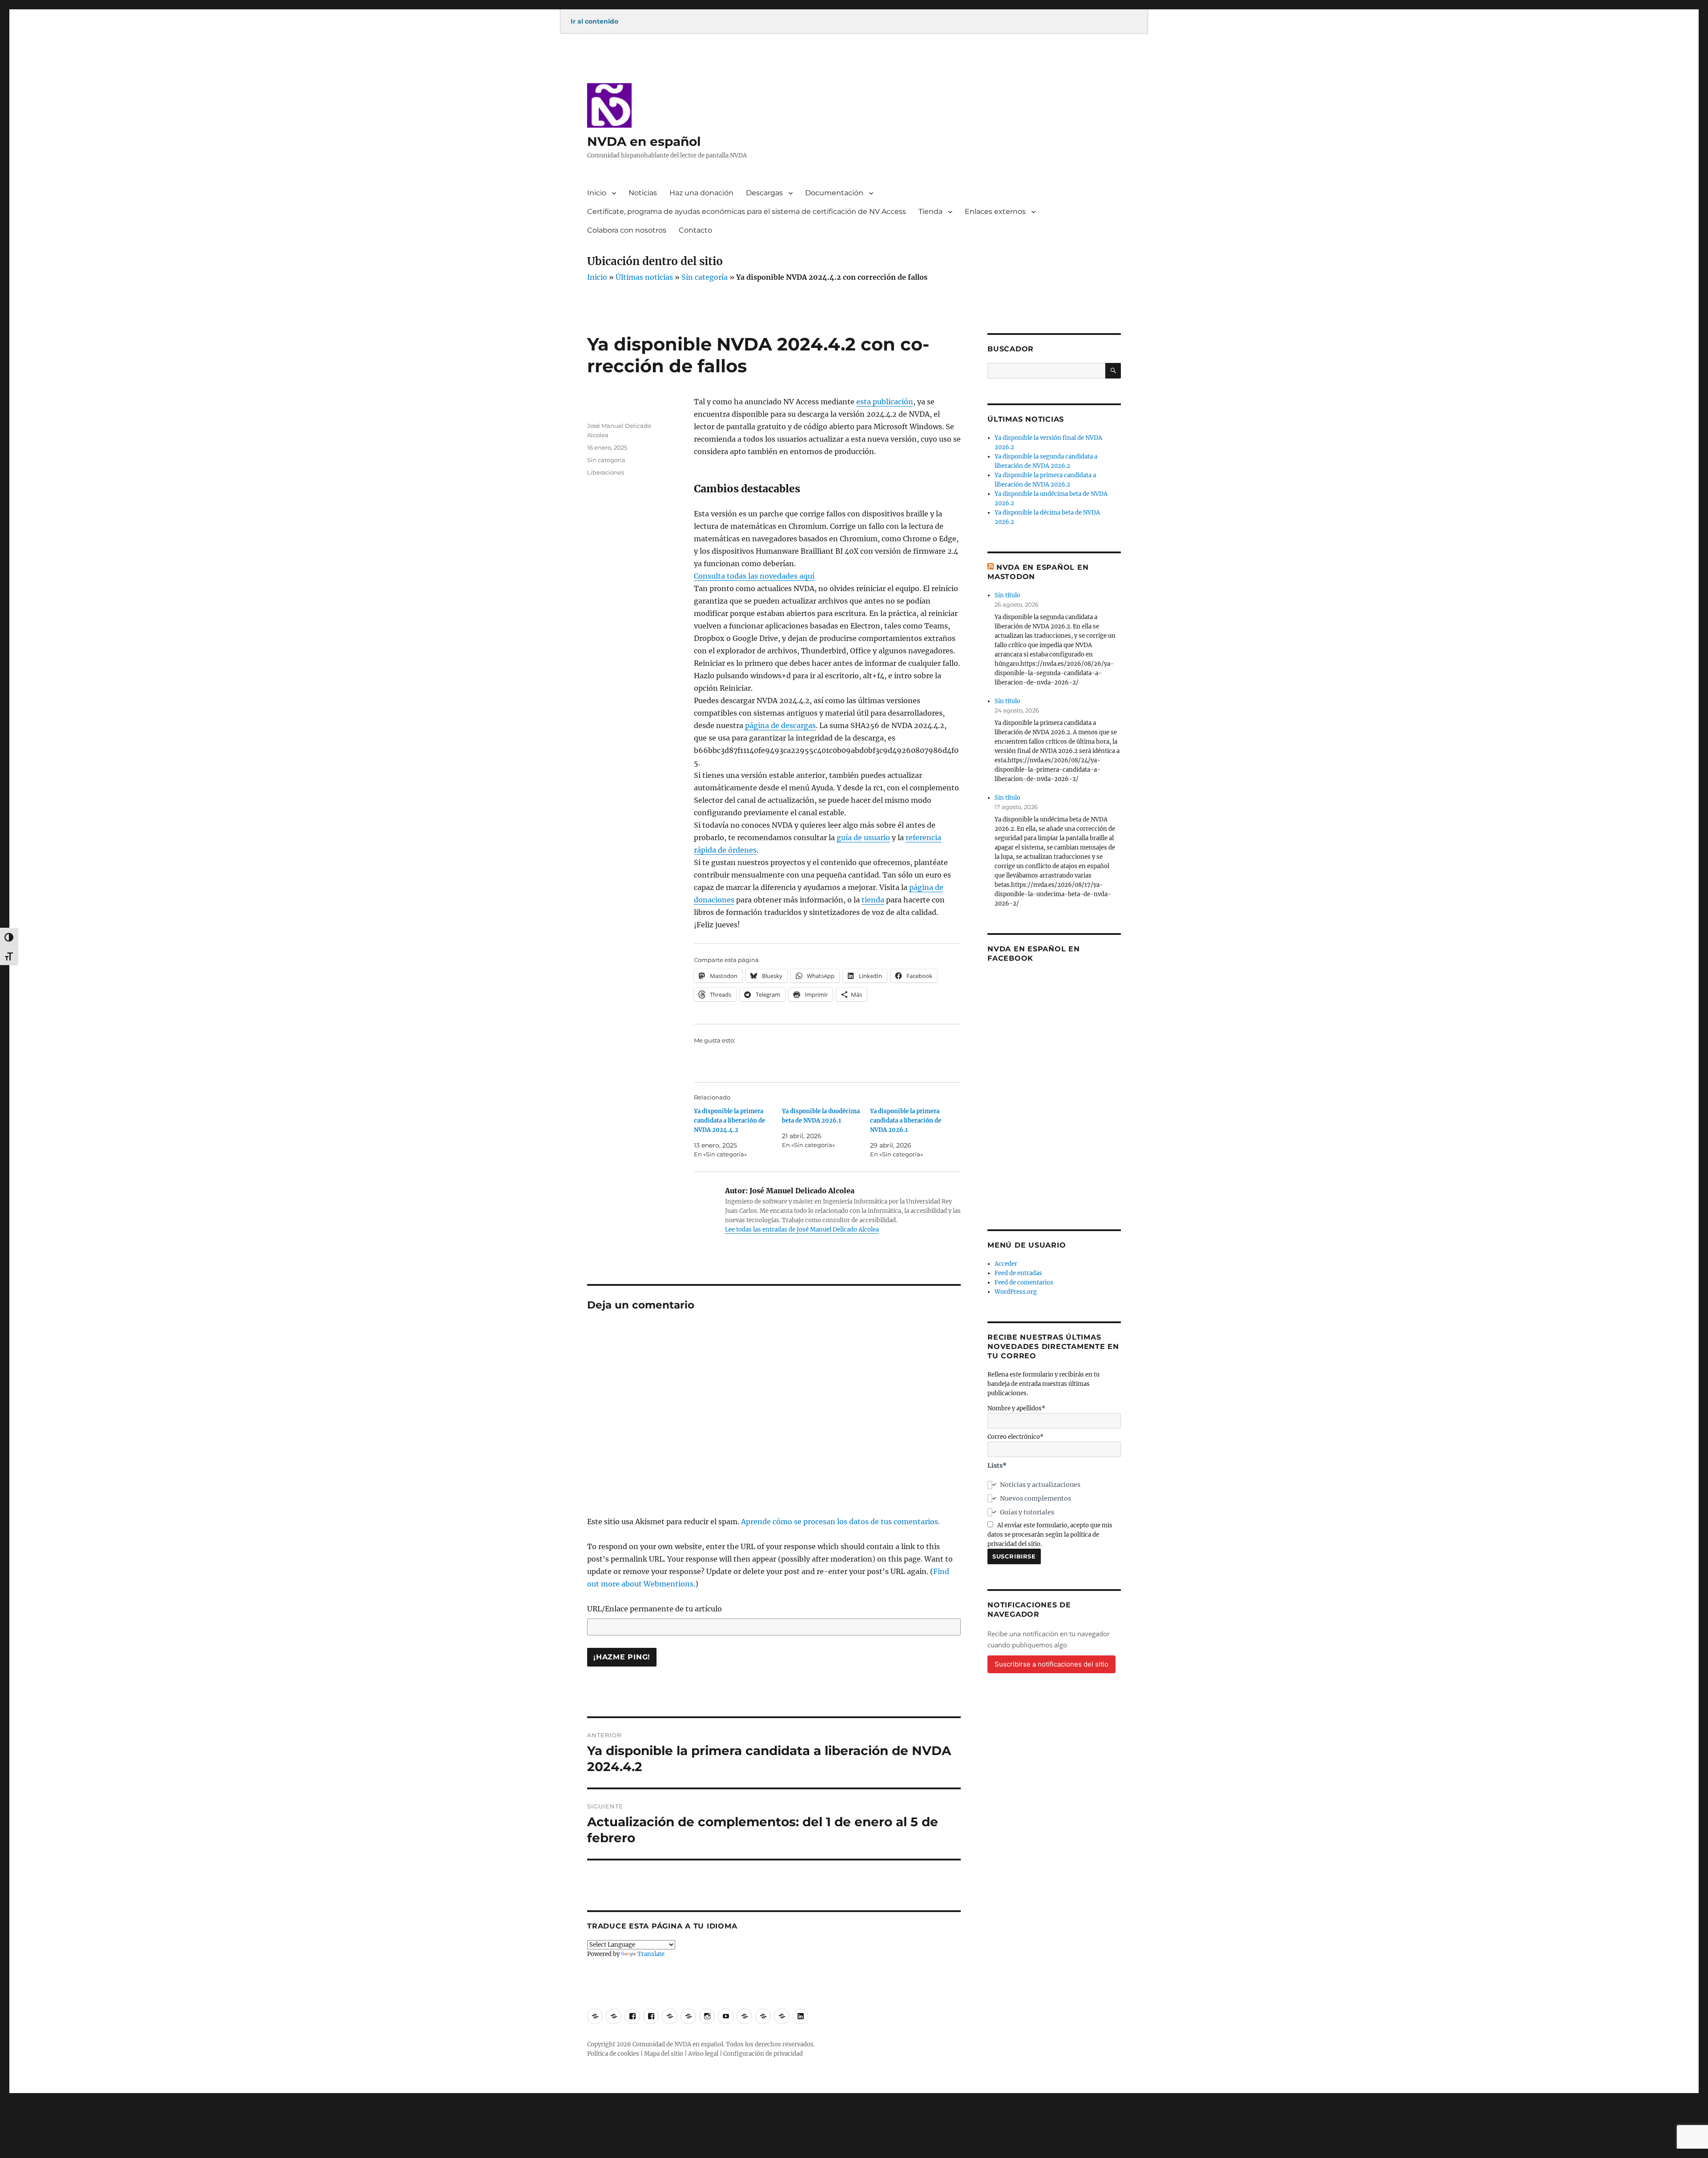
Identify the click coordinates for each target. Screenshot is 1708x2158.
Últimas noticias (644, 277)
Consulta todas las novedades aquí (754, 576)
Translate (651, 1954)
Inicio (597, 193)
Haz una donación (701, 193)
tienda (873, 900)
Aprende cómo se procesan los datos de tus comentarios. (840, 1522)
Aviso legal (703, 2054)
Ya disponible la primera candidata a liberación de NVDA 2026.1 (906, 1121)
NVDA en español (644, 141)
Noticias (643, 193)
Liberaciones (606, 472)
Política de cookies (613, 2054)
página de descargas (780, 725)
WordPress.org (1016, 1292)
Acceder (1006, 1264)
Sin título (1007, 595)
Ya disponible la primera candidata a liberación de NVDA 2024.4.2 (729, 1121)
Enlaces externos (995, 211)
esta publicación (885, 402)
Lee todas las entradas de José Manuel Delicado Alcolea (802, 1230)
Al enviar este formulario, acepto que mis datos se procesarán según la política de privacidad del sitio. (1050, 1535)
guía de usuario (863, 837)
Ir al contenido (594, 21)
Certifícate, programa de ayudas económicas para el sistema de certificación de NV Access (747, 211)
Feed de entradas (1018, 1273)
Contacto (695, 230)
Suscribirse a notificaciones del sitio (1051, 1664)
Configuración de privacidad (763, 2054)
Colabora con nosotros (627, 230)
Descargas (764, 193)
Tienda (931, 211)
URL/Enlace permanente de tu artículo (655, 1609)
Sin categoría (705, 277)
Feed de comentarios (1024, 1282)
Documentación (834, 193)
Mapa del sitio (664, 2054)
